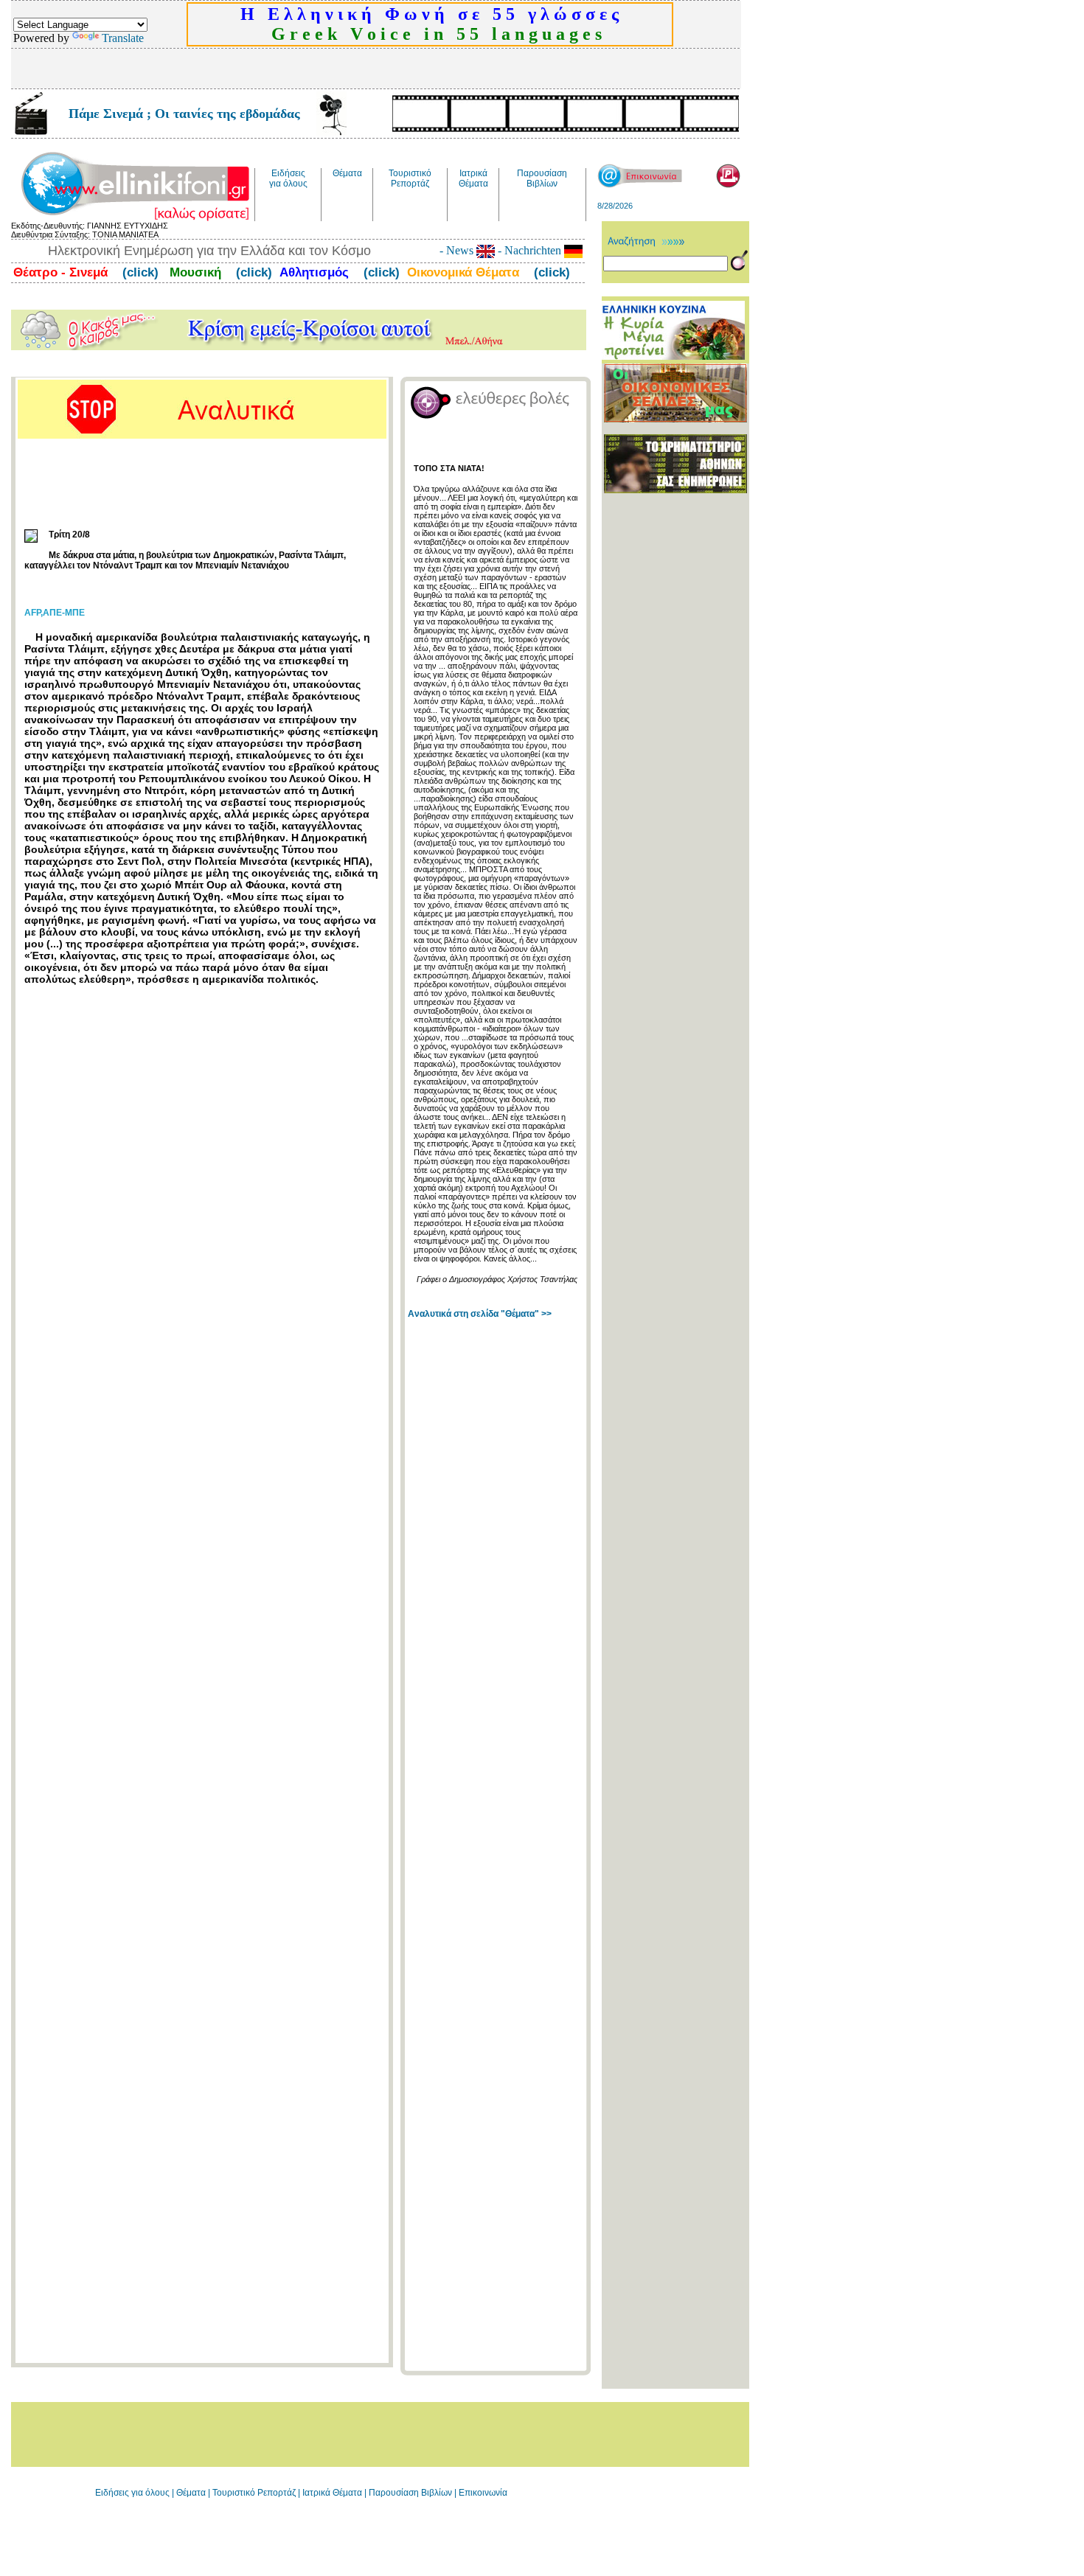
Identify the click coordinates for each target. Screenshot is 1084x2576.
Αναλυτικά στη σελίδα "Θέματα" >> (480, 1314)
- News (458, 250)
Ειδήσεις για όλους (132, 2493)
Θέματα (191, 2493)
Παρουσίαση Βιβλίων (411, 2493)
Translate (123, 38)
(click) (139, 272)
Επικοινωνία (483, 2493)
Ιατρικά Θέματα (332, 2493)
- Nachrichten (529, 250)
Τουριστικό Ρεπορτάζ (255, 2493)
